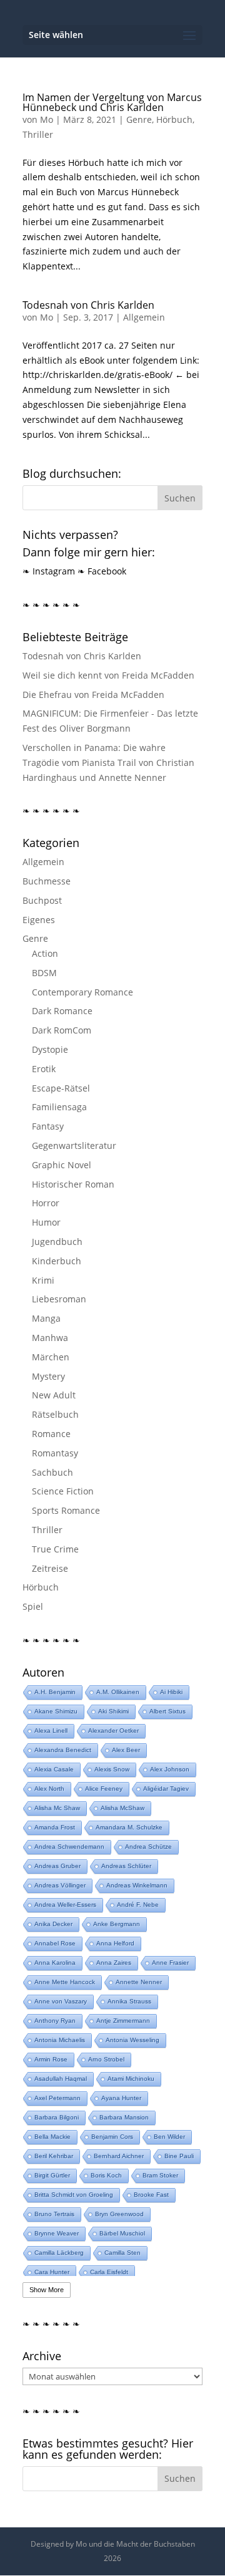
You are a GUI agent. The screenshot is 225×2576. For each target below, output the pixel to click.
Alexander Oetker (113, 1731)
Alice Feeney (104, 1789)
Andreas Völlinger (60, 1885)
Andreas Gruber (57, 1866)
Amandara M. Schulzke (129, 1827)
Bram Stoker (160, 2175)
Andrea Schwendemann (69, 1847)
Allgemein (144, 317)
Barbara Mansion (124, 2117)
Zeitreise (50, 1568)
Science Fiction (63, 1491)
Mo (47, 119)
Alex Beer (126, 1750)
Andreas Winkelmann (137, 1885)
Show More (47, 2290)
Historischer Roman (73, 1184)
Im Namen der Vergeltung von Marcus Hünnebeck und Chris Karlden (112, 102)
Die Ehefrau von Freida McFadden (93, 695)
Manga (46, 1318)
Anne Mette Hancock (65, 1982)
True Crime (55, 1549)
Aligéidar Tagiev (166, 1789)
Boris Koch (106, 2175)
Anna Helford (115, 1943)
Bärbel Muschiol (122, 2233)
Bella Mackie (52, 2137)
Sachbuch (52, 1472)
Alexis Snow (112, 1769)
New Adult (54, 1395)
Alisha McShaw (122, 1808)
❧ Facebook (102, 571)
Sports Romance (66, 1510)
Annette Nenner (139, 1982)
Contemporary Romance (82, 992)
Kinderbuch (57, 1261)
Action (45, 953)
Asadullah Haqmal (61, 2079)
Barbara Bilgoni (57, 2117)
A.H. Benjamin (55, 1692)
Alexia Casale (54, 1769)
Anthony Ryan (55, 2021)
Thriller (38, 134)
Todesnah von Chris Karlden (88, 305)
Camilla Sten (122, 2253)
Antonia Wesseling (132, 2040)
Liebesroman (59, 1299)
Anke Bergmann (117, 1924)
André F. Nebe (138, 1905)
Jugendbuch (57, 1242)
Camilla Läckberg (59, 2253)
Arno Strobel (106, 2059)
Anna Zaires (114, 1963)
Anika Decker (53, 1924)
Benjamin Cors (112, 2137)
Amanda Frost (55, 1827)
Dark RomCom (62, 1030)
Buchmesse (47, 881)
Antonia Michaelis (60, 2040)
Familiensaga (59, 1107)
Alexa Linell (51, 1731)
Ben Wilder (169, 2137)
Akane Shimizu (56, 1711)
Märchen (51, 1357)
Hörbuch (174, 119)
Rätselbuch (55, 1414)
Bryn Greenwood (119, 2214)
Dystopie (50, 1049)
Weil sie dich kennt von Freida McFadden (108, 675)
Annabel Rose (55, 1943)
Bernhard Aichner (119, 2156)
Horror (46, 1203)
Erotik (44, 1069)
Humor (46, 1222)
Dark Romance (62, 1011)
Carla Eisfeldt (109, 2272)
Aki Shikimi (113, 1711)
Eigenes (39, 920)
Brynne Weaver (57, 2233)
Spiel (33, 1606)
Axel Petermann (57, 2098)
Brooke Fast (151, 2195)
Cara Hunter (52, 2272)
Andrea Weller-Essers (65, 1905)
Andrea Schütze (148, 1847)
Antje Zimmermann (123, 2021)
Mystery (48, 1376)
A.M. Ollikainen (118, 1692)
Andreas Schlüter (126, 1866)
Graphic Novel (62, 1165)
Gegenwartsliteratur (74, 1145)
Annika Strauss (129, 2001)
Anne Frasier (170, 1963)
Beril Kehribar (54, 2156)
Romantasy (55, 1453)
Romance (51, 1434)
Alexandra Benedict (63, 1750)
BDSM (44, 973)
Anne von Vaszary (61, 2001)
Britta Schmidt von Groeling (74, 2195)
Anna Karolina (55, 1963)
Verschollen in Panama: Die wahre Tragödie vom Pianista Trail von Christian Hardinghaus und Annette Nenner (108, 763)
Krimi (43, 1280)
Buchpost (42, 900)
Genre (139, 119)
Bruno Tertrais (54, 2214)
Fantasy (48, 1126)
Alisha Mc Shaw (57, 1808)
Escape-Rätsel (61, 1088)
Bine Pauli (179, 2156)
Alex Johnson (170, 1769)
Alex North (49, 1789)
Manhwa (50, 1338)
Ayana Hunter (121, 2098)
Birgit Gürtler (52, 2175)
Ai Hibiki (171, 1692)
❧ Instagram (49, 571)
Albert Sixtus (167, 1711)
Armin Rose (51, 2059)
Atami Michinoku (131, 2079)
